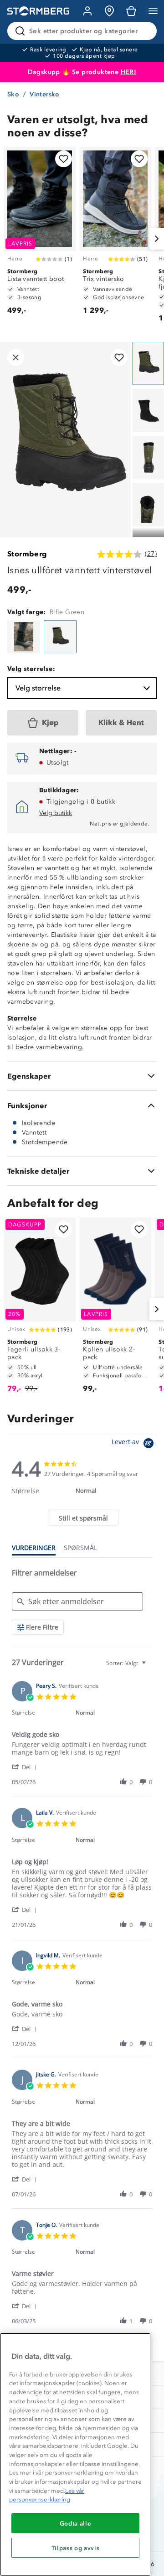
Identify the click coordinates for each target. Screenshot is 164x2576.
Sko (13, 94)
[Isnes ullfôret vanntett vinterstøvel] (24, 637)
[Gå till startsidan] (38, 11)
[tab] (83, 1518)
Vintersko (45, 94)
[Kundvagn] (131, 11)
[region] (75, 2454)
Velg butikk (56, 813)
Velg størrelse (38, 688)
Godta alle (76, 2523)
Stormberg (27, 554)
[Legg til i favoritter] (64, 159)
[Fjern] (144, 31)
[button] (26, 1767)
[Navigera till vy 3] (148, 458)
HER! (129, 72)
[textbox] (150, 1667)
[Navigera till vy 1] (148, 364)
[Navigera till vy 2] (148, 410)
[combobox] (127, 1663)
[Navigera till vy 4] (148, 505)
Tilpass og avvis (76, 2548)
